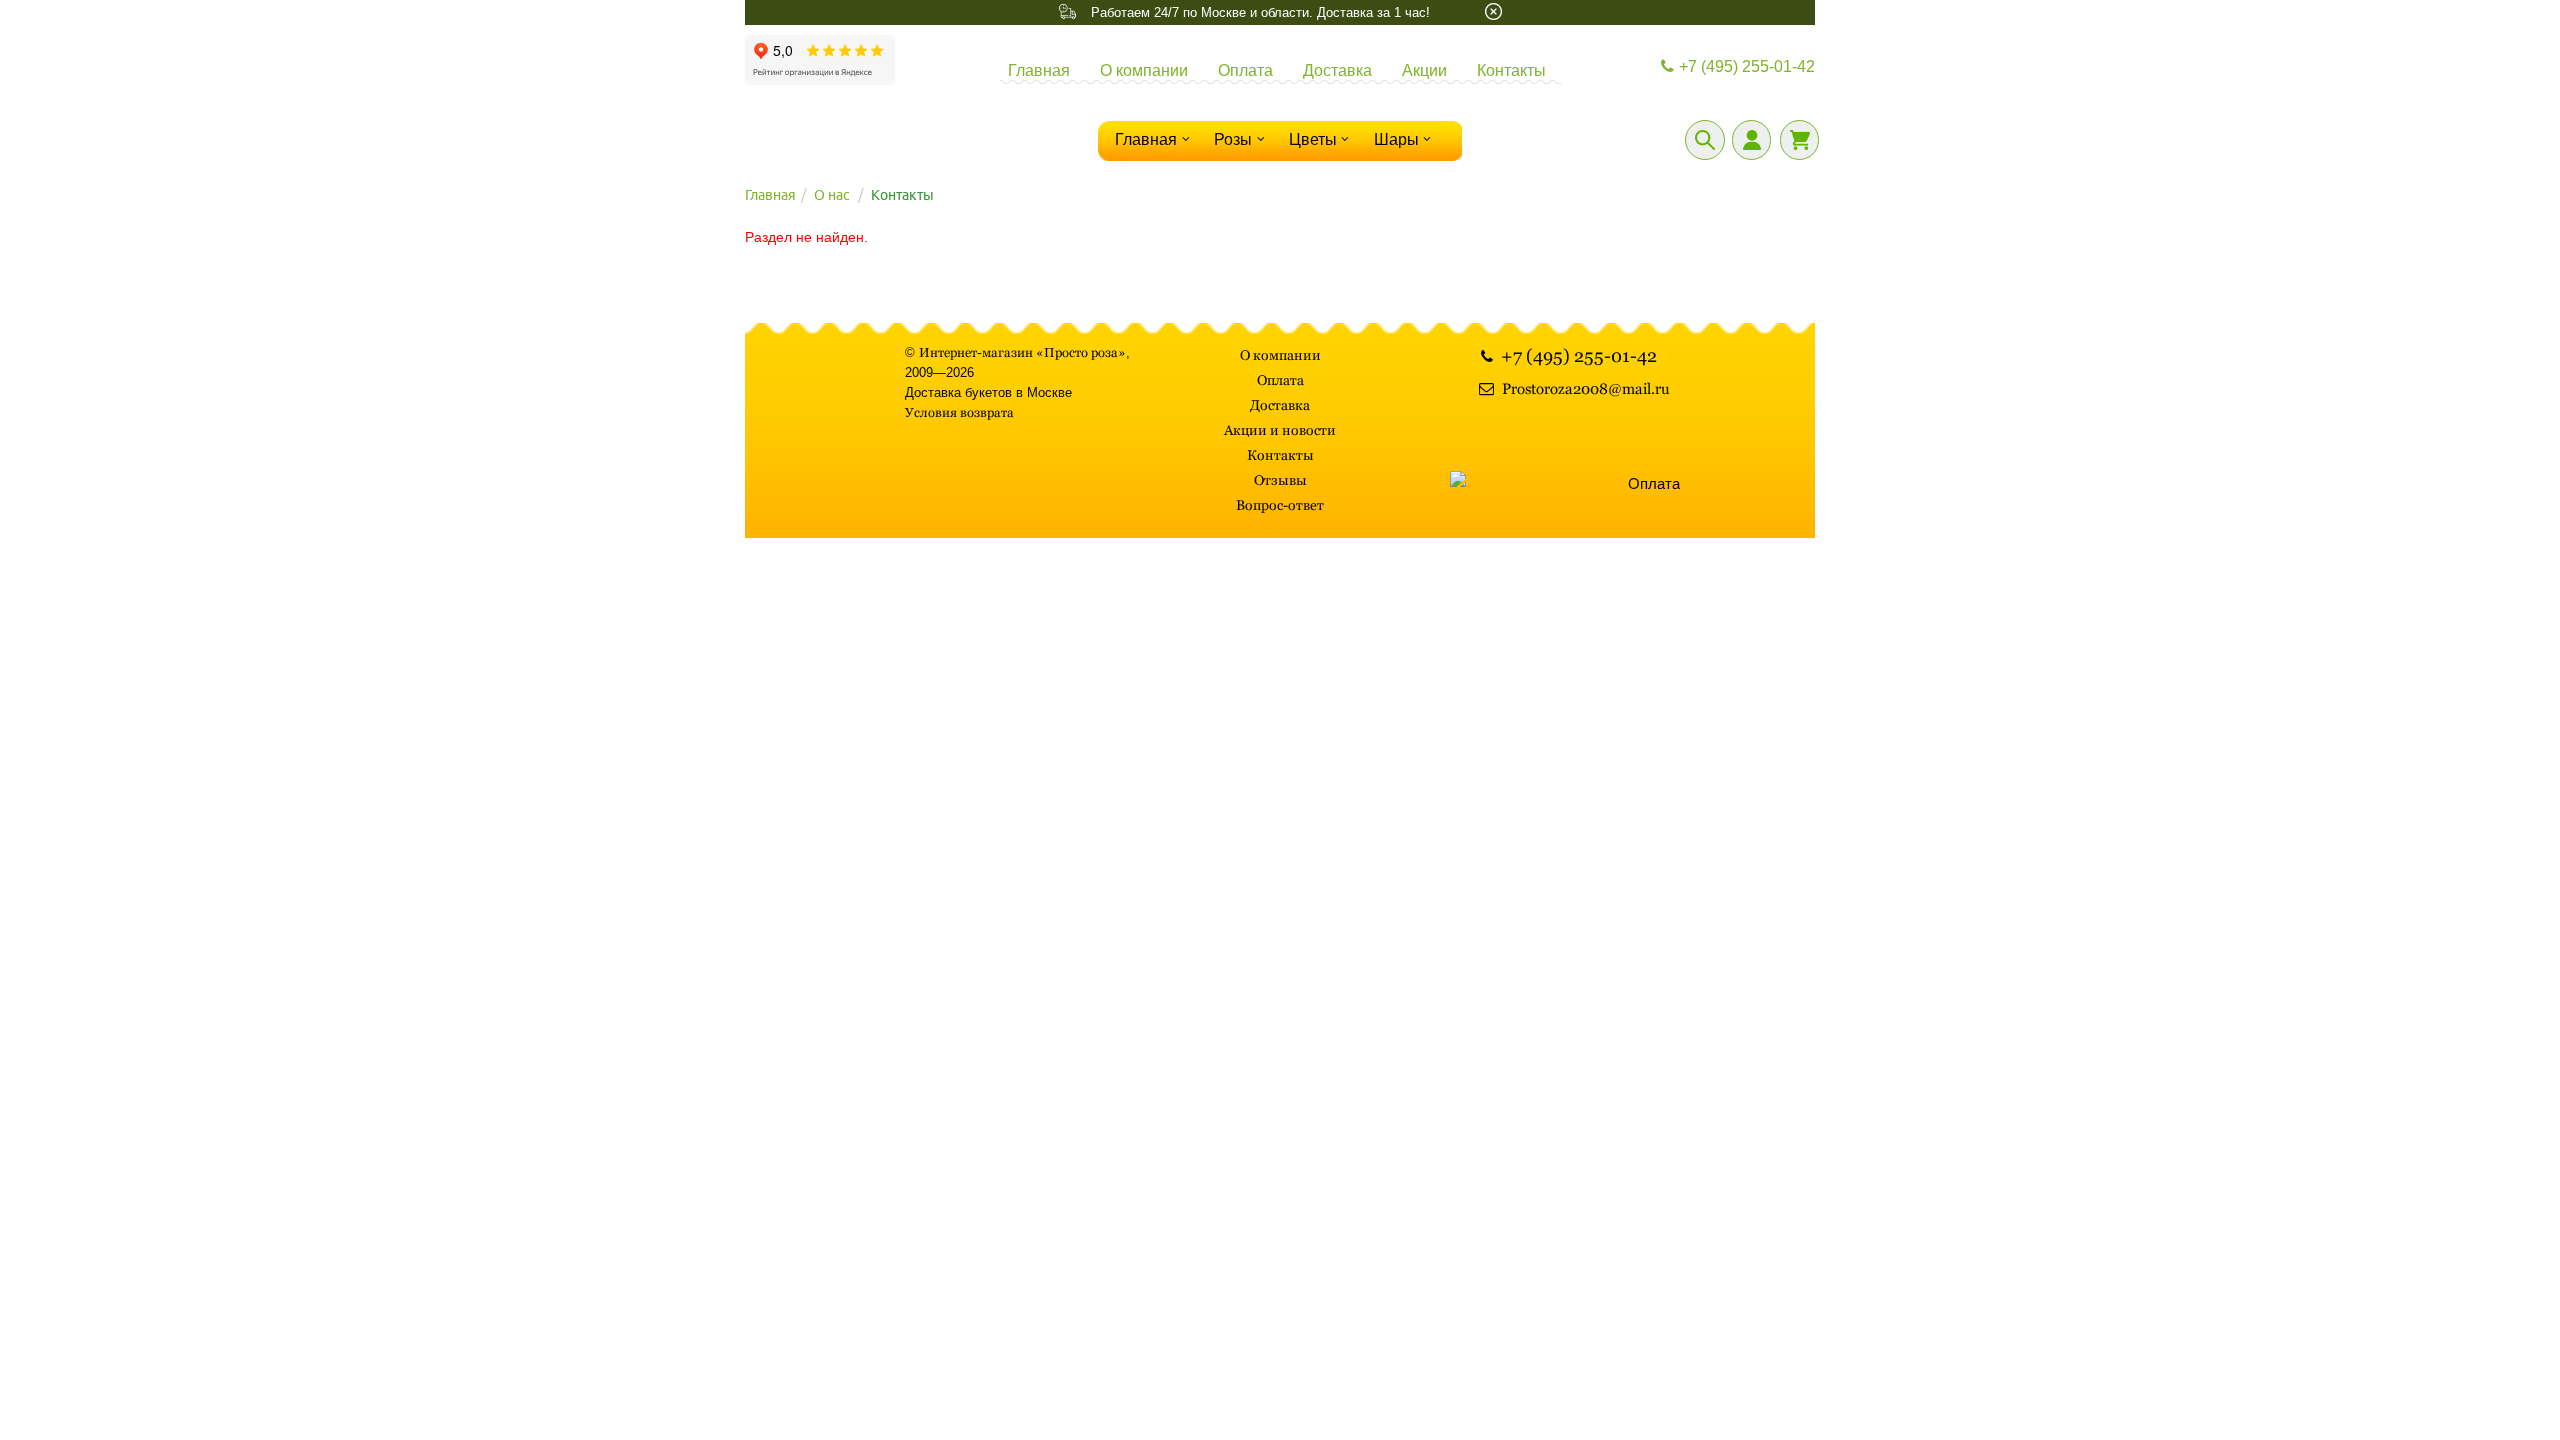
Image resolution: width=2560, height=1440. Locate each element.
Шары (1396, 139)
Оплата (1245, 70)
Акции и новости (1280, 430)
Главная (1039, 70)
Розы (1233, 139)
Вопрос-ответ (1280, 505)
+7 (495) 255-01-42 (1747, 66)
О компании (1144, 70)
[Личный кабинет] (1751, 140)
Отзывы (1280, 480)
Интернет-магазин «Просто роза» (1022, 352)
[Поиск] (1705, 140)
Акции (1424, 70)
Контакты (1511, 70)
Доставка (1337, 70)
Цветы (1313, 139)
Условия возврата (959, 412)
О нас (832, 195)
